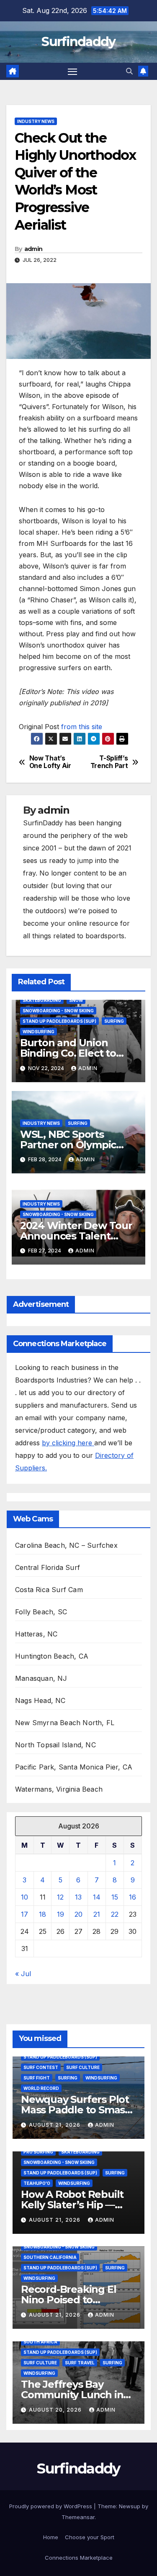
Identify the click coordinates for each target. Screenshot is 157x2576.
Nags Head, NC (40, 1700)
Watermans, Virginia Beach (59, 1789)
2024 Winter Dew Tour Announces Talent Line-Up (76, 1236)
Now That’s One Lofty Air (50, 762)
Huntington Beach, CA (52, 1656)
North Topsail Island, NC (55, 1745)
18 (42, 1914)
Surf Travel (80, 2363)
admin (33, 249)
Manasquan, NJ (41, 1678)
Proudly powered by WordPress (51, 2506)
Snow (76, 1000)
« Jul (23, 1974)
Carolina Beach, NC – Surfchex (66, 1545)
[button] (129, 71)
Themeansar (78, 2517)
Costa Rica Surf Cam (49, 1590)
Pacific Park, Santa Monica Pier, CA (74, 1767)
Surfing (114, 1021)
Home (51, 2537)
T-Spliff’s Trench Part (109, 762)
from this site (82, 727)
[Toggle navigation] (72, 72)
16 (133, 1897)
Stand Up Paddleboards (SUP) (59, 1021)
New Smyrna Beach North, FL (65, 1723)
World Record (41, 2088)
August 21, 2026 (55, 2125)
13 (78, 1897)
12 (60, 1897)
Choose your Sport (90, 2537)
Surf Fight (37, 2078)
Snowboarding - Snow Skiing (58, 1011)
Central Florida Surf (48, 1567)
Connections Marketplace (79, 2558)
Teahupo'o (37, 2183)
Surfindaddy (78, 42)
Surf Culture (83, 2067)
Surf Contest (41, 2067)
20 (78, 1914)
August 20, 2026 (56, 2410)
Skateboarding (42, 1000)
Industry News (36, 121)
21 (97, 1914)
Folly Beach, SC (41, 1612)
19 (60, 1914)
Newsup (130, 2506)
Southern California (50, 2257)
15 (115, 1897)
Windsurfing (39, 1032)
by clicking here (68, 1443)
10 (24, 1897)
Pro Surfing (38, 2152)
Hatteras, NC (36, 1634)
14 (97, 1897)
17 (24, 1914)
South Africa (40, 2342)
